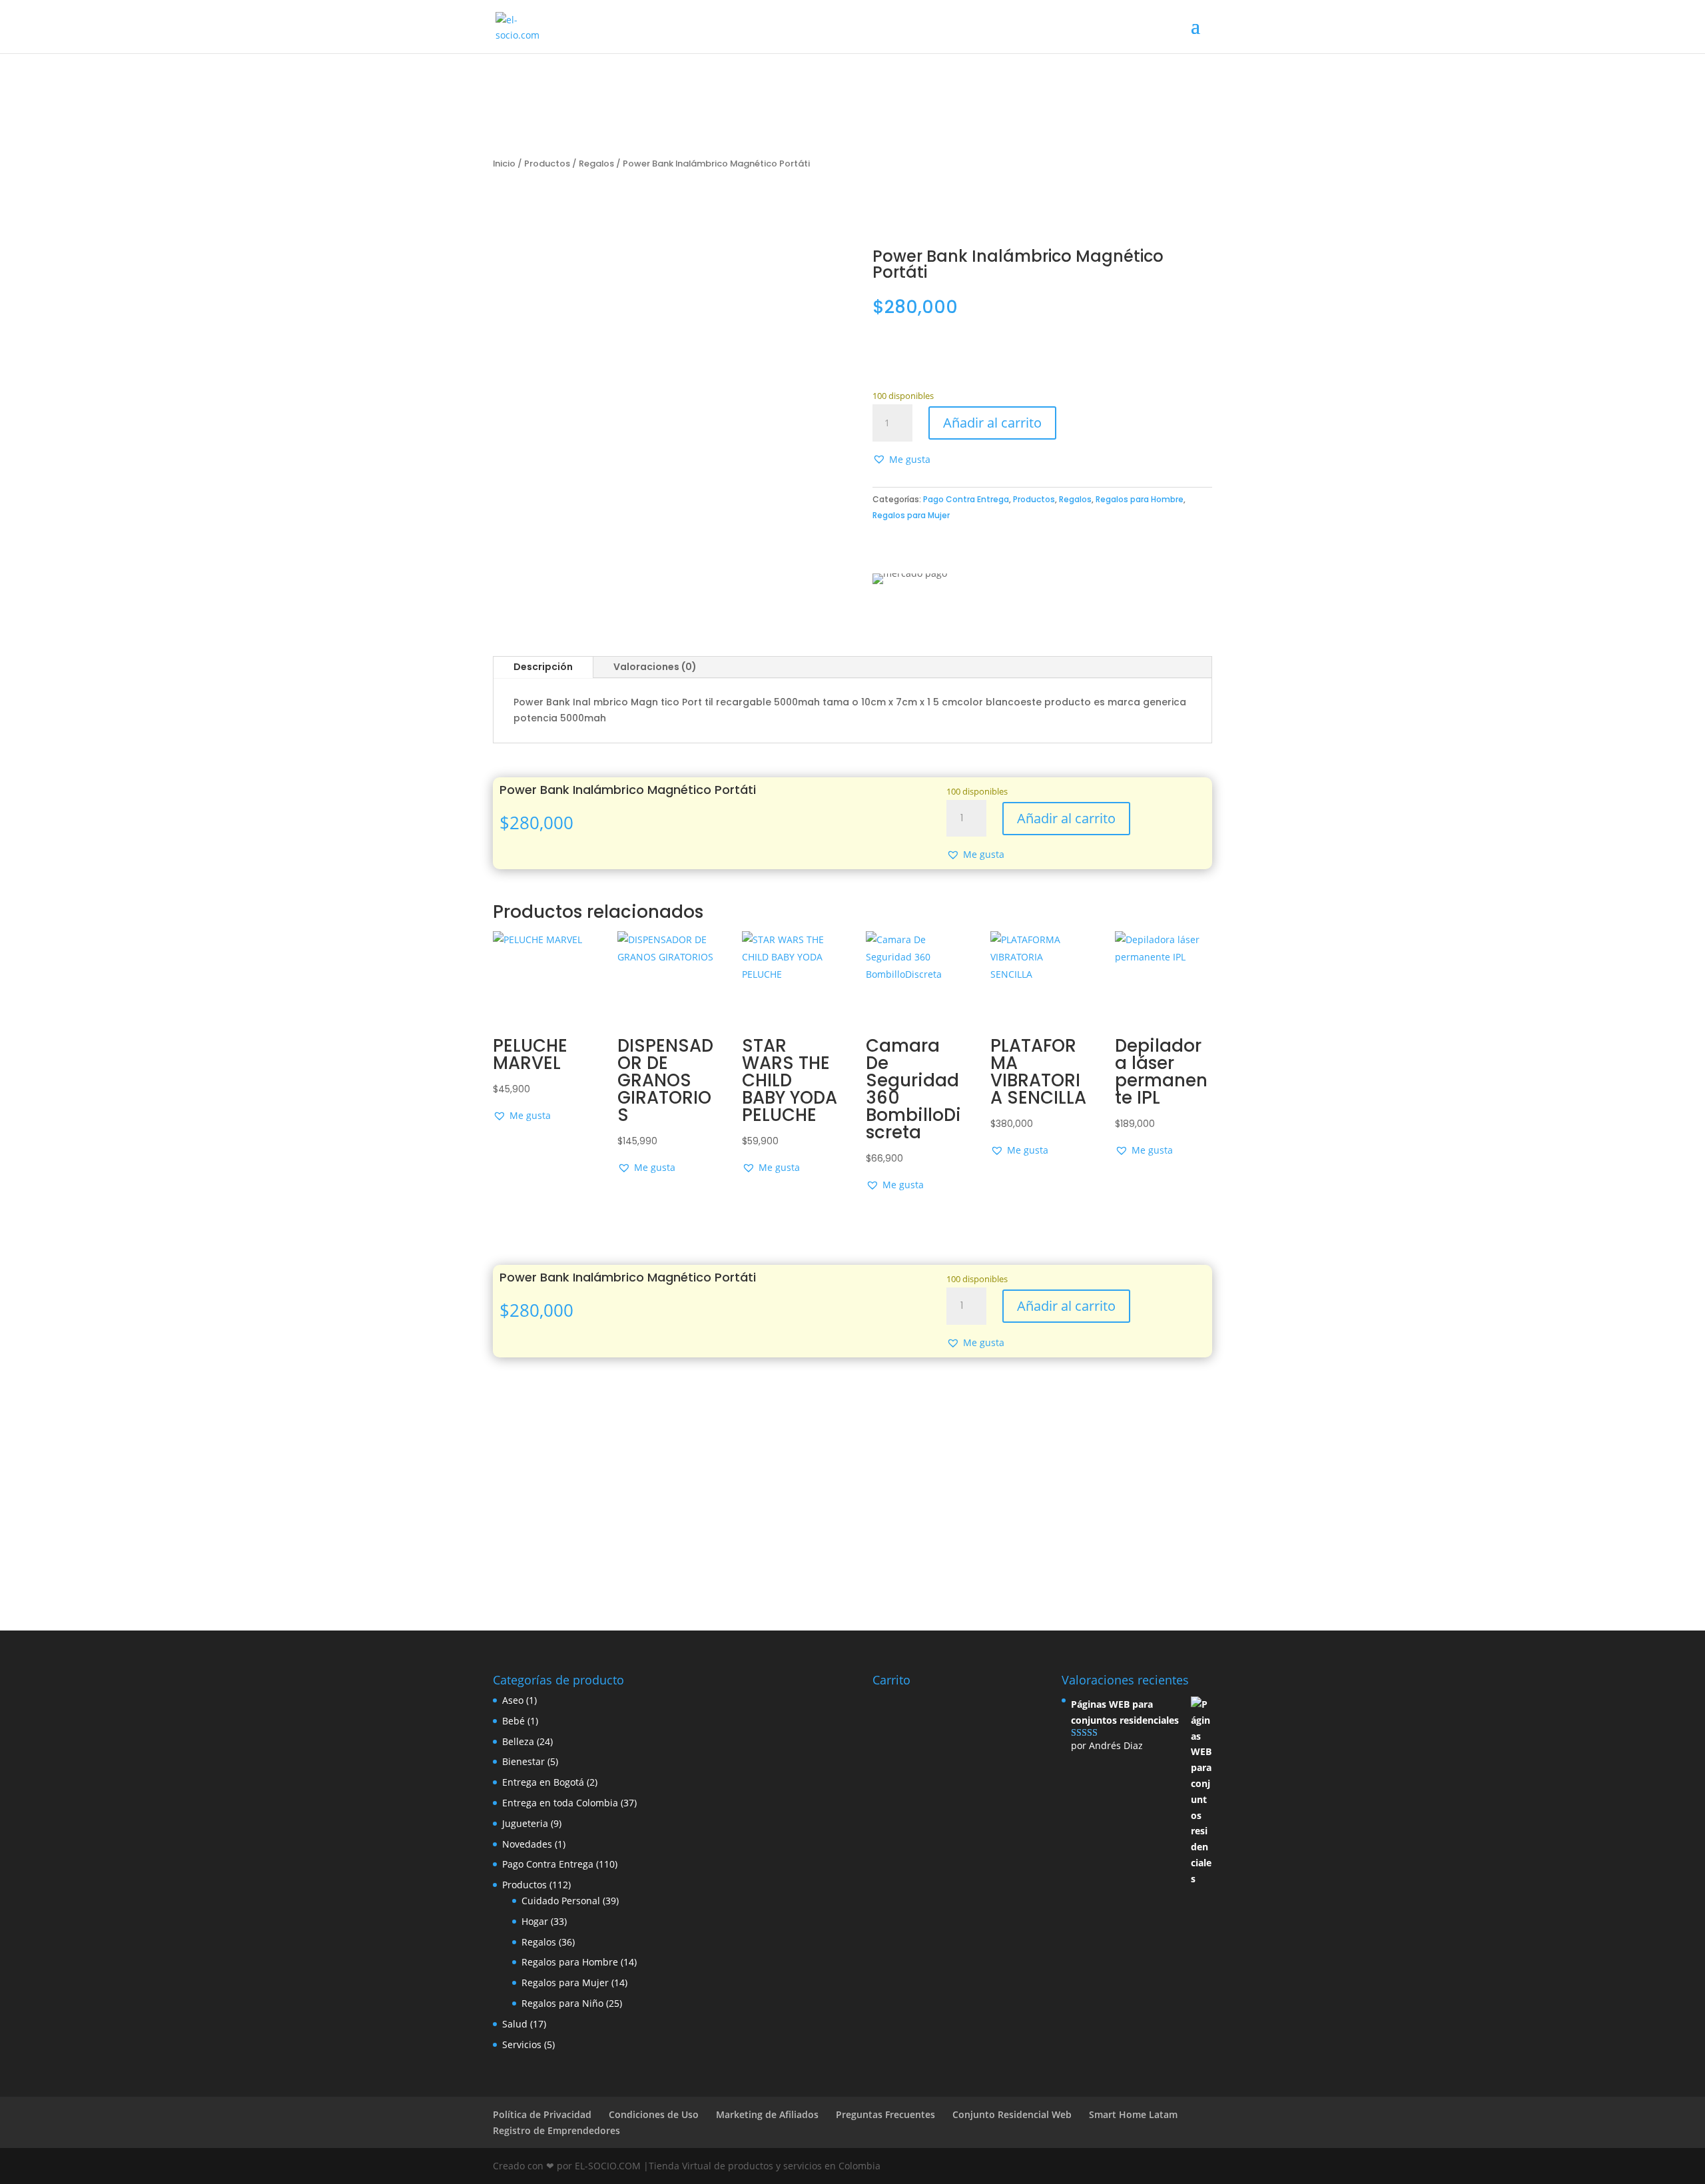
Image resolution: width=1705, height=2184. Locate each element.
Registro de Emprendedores (556, 2130)
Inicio (504, 164)
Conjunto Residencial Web (1012, 2114)
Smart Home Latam (1133, 2114)
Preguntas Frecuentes (885, 2114)
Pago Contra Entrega (966, 499)
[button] (901, 460)
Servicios (522, 2044)
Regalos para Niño (562, 2003)
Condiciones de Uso (654, 2114)
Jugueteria (525, 1823)
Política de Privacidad (542, 2114)
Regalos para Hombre (1140, 499)
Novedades (527, 1844)
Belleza (518, 1741)
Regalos (596, 164)
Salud (515, 2024)
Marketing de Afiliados (767, 2114)
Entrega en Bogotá (543, 1782)
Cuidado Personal (561, 1901)
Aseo (513, 1700)
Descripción (543, 667)
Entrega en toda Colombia (560, 1803)
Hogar (535, 1921)
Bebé (513, 1721)
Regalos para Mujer (911, 515)
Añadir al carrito (992, 423)
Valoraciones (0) (655, 667)
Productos (547, 164)
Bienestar (523, 1761)
